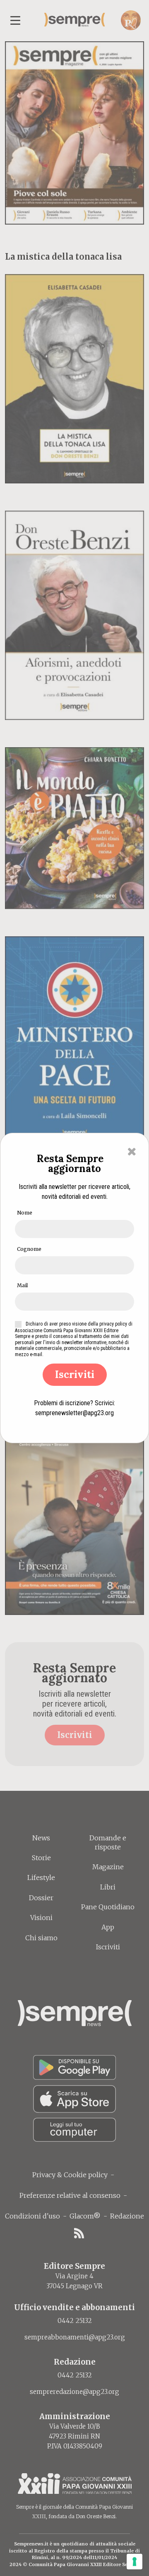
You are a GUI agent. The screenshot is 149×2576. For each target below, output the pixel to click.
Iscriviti (75, 1374)
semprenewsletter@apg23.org (74, 1413)
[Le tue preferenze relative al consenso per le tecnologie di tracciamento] (135, 2562)
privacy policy (113, 1324)
